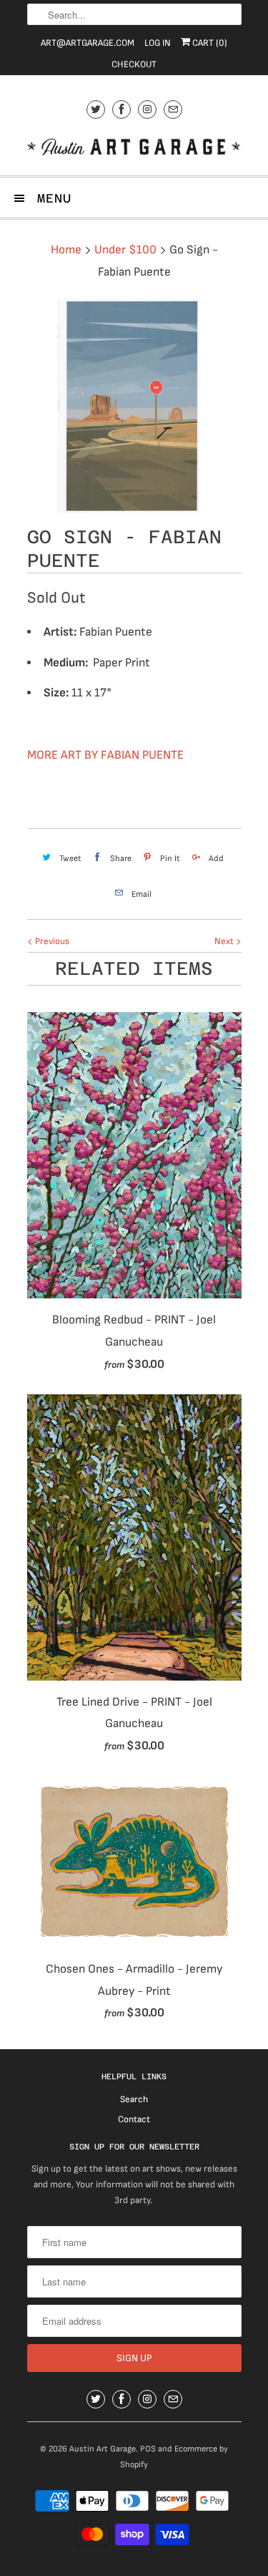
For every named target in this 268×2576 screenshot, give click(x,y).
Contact (134, 2119)
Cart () (209, 43)
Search (134, 2099)
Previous (51, 941)
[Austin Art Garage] (134, 149)
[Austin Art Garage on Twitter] (96, 109)
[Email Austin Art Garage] (173, 109)
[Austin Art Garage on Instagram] (147, 109)
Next (225, 941)
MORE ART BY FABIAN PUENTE (105, 755)
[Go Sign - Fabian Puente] (134, 406)
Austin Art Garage (103, 2449)
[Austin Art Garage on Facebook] (121, 109)
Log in (158, 43)
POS (148, 2449)
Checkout (134, 64)
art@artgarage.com (88, 43)
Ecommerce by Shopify (174, 2457)
